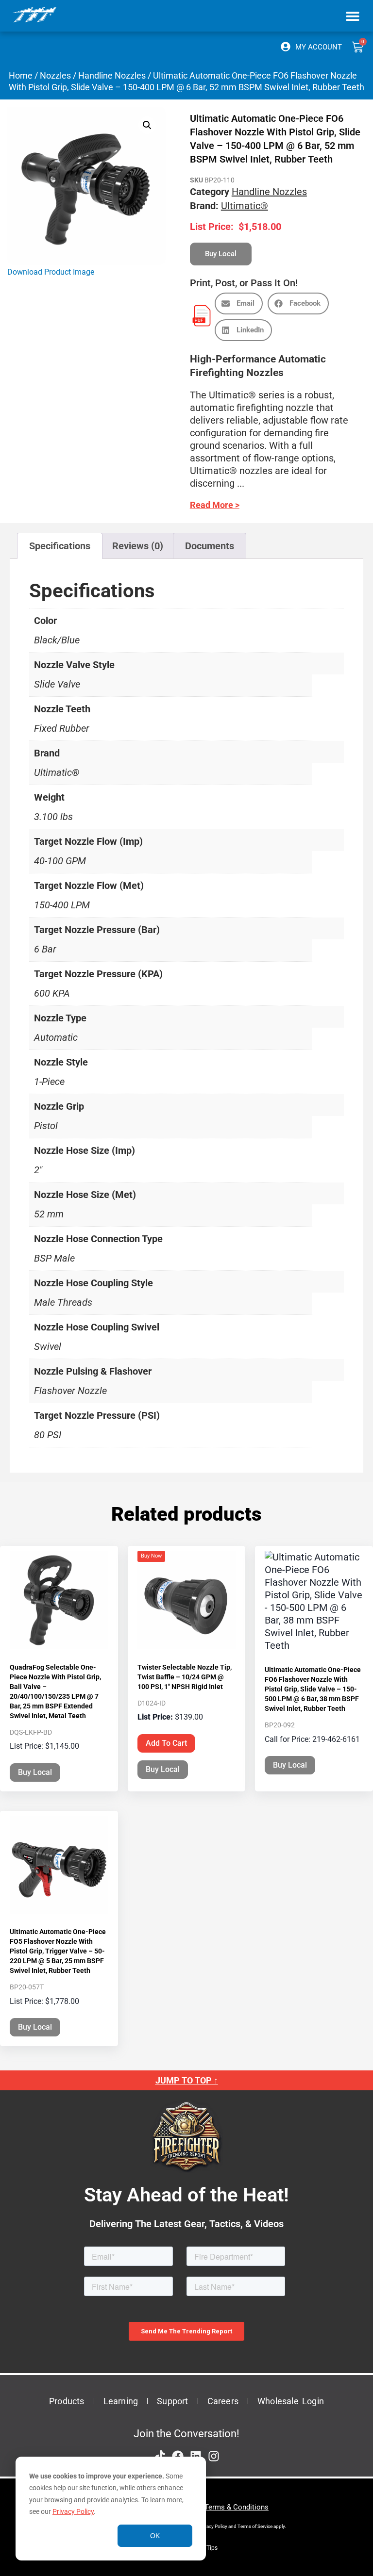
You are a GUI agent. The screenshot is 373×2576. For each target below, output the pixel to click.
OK (155, 2536)
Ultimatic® (245, 206)
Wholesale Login (291, 2401)
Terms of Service (255, 2526)
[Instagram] (214, 2456)
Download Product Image (51, 272)
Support (172, 2401)
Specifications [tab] (60, 546)
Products (67, 2401)
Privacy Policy (73, 2511)
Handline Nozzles (112, 75)
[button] (352, 16)
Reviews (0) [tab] (138, 546)
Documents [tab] (210, 546)
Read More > (215, 505)
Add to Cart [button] (166, 1743)
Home (21, 75)
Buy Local (35, 1772)
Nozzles (55, 75)
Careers (223, 2401)
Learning (121, 2401)
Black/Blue (57, 640)
